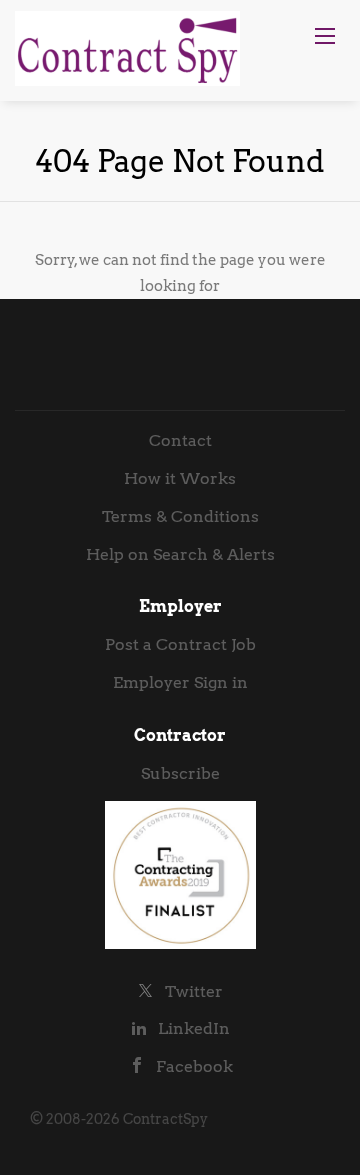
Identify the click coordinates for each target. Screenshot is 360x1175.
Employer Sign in (180, 682)
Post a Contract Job (180, 644)
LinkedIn (194, 1028)
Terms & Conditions (180, 516)
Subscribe (180, 773)
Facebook (194, 1066)
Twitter (194, 991)
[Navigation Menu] (325, 36)
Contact (180, 440)
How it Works (180, 478)
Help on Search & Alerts (180, 554)
